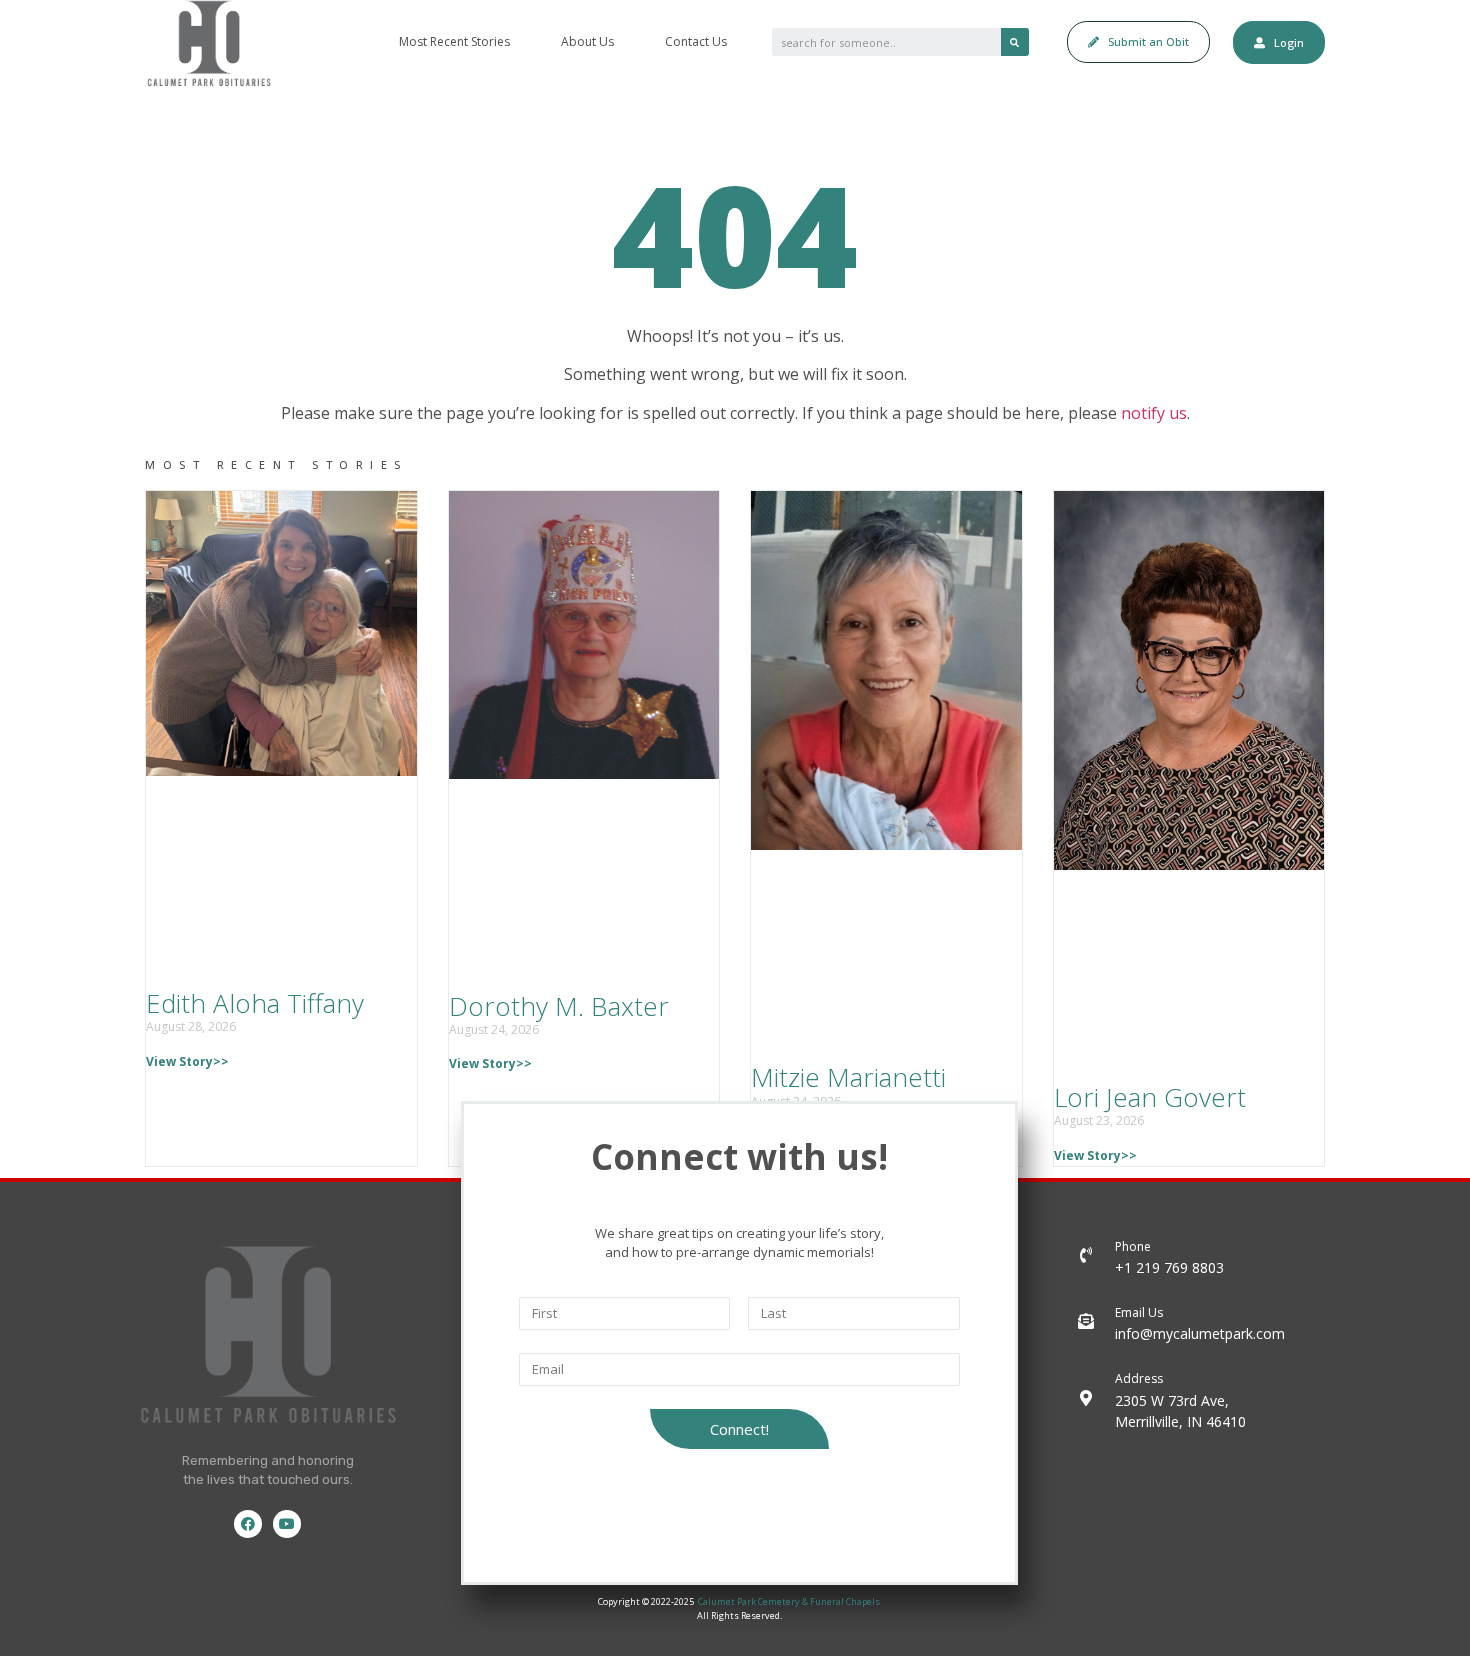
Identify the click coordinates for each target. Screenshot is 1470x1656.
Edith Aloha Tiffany (255, 1003)
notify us (1154, 413)
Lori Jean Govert (1150, 1097)
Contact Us (696, 41)
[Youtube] (287, 1524)
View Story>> (187, 1061)
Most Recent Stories (454, 41)
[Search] (1015, 42)
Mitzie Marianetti (848, 1077)
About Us (587, 41)
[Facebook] (248, 1524)
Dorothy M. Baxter (559, 1006)
